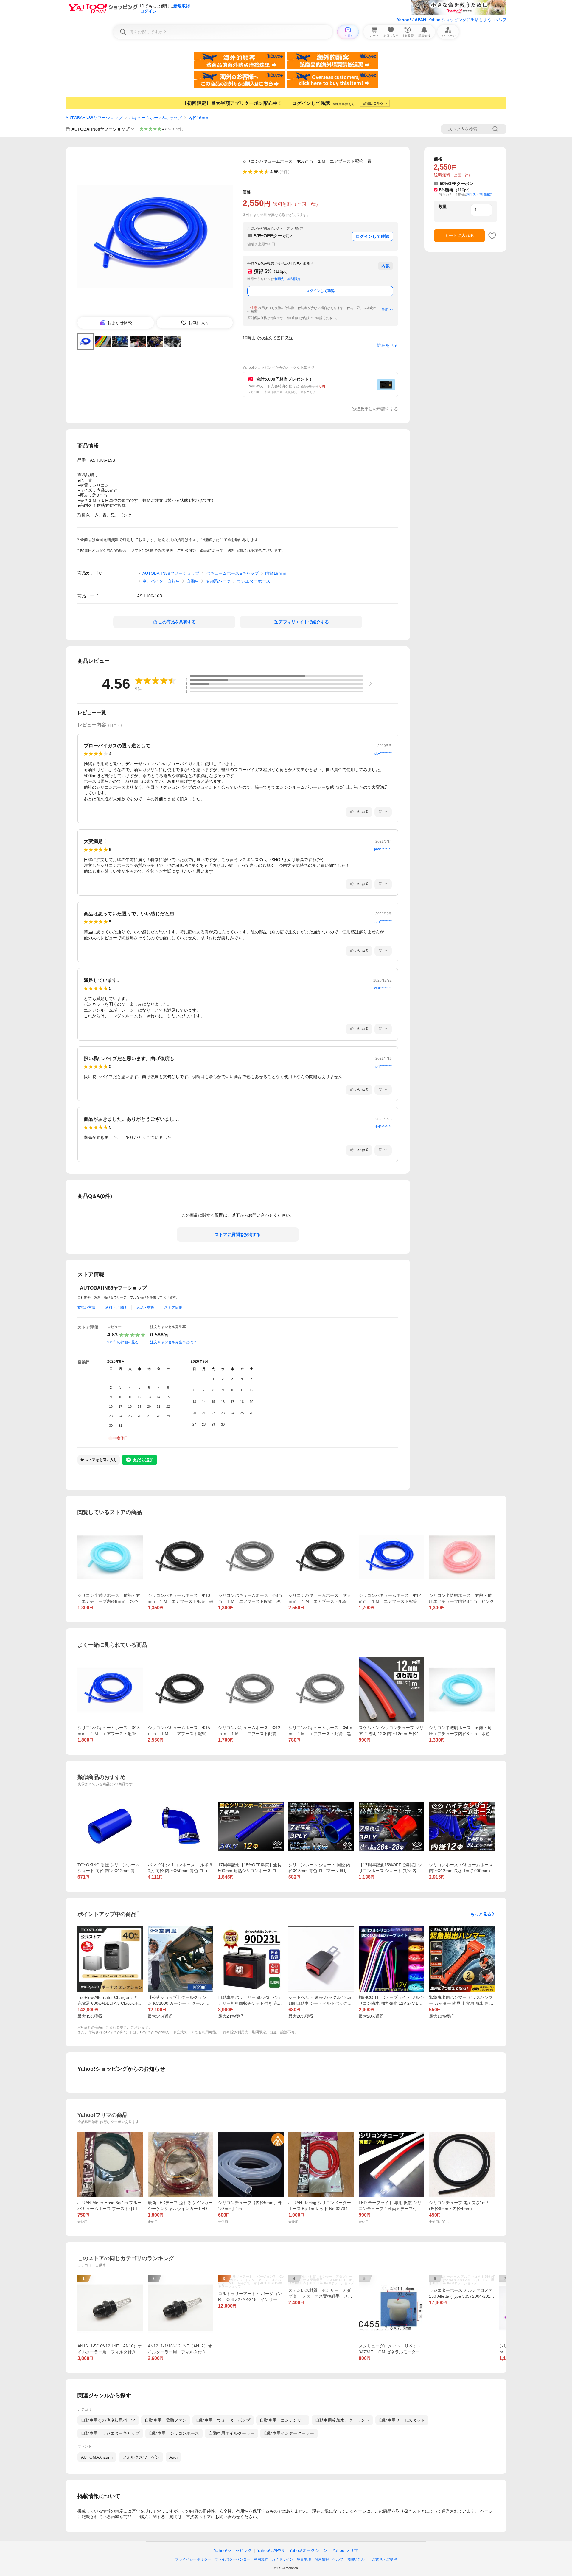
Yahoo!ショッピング (233, 2550)
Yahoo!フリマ (345, 2550)
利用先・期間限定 (287, 279)
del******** (383, 1127)
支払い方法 (86, 1308)
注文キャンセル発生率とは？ (173, 1342)
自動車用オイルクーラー (231, 2433)
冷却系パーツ (218, 581)
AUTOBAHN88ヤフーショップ (94, 118)
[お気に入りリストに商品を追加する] (492, 236)
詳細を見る (388, 345)
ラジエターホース (254, 581)
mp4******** (382, 1066)
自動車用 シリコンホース (174, 2433)
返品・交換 (145, 1308)
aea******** (383, 922)
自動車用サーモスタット (402, 2420)
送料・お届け (116, 1308)
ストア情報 (173, 1308)
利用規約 (261, 2559)
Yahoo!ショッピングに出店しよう (460, 20)
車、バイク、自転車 (161, 581)
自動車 (193, 581)
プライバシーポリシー (193, 2559)
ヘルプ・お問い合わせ (350, 2559)
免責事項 (304, 2559)
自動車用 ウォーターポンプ (223, 2420)
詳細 (385, 310)
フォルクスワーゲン (141, 2457)
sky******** (383, 754)
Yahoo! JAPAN (411, 20)
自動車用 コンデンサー (283, 2420)
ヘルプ (500, 20)
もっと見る (481, 1914)
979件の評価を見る (123, 1342)
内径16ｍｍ (199, 118)
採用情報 (322, 2559)
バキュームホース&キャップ (155, 118)
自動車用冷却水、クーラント (342, 2420)
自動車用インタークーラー (289, 2433)
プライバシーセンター (232, 2559)
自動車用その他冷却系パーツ (108, 2420)
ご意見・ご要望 (384, 2559)
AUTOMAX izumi (97, 2457)
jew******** (383, 849)
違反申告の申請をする (377, 409)
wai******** (383, 988)
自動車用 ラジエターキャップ (110, 2433)
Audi (173, 2457)
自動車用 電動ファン (166, 2420)
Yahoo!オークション (308, 2550)
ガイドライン (282, 2559)
